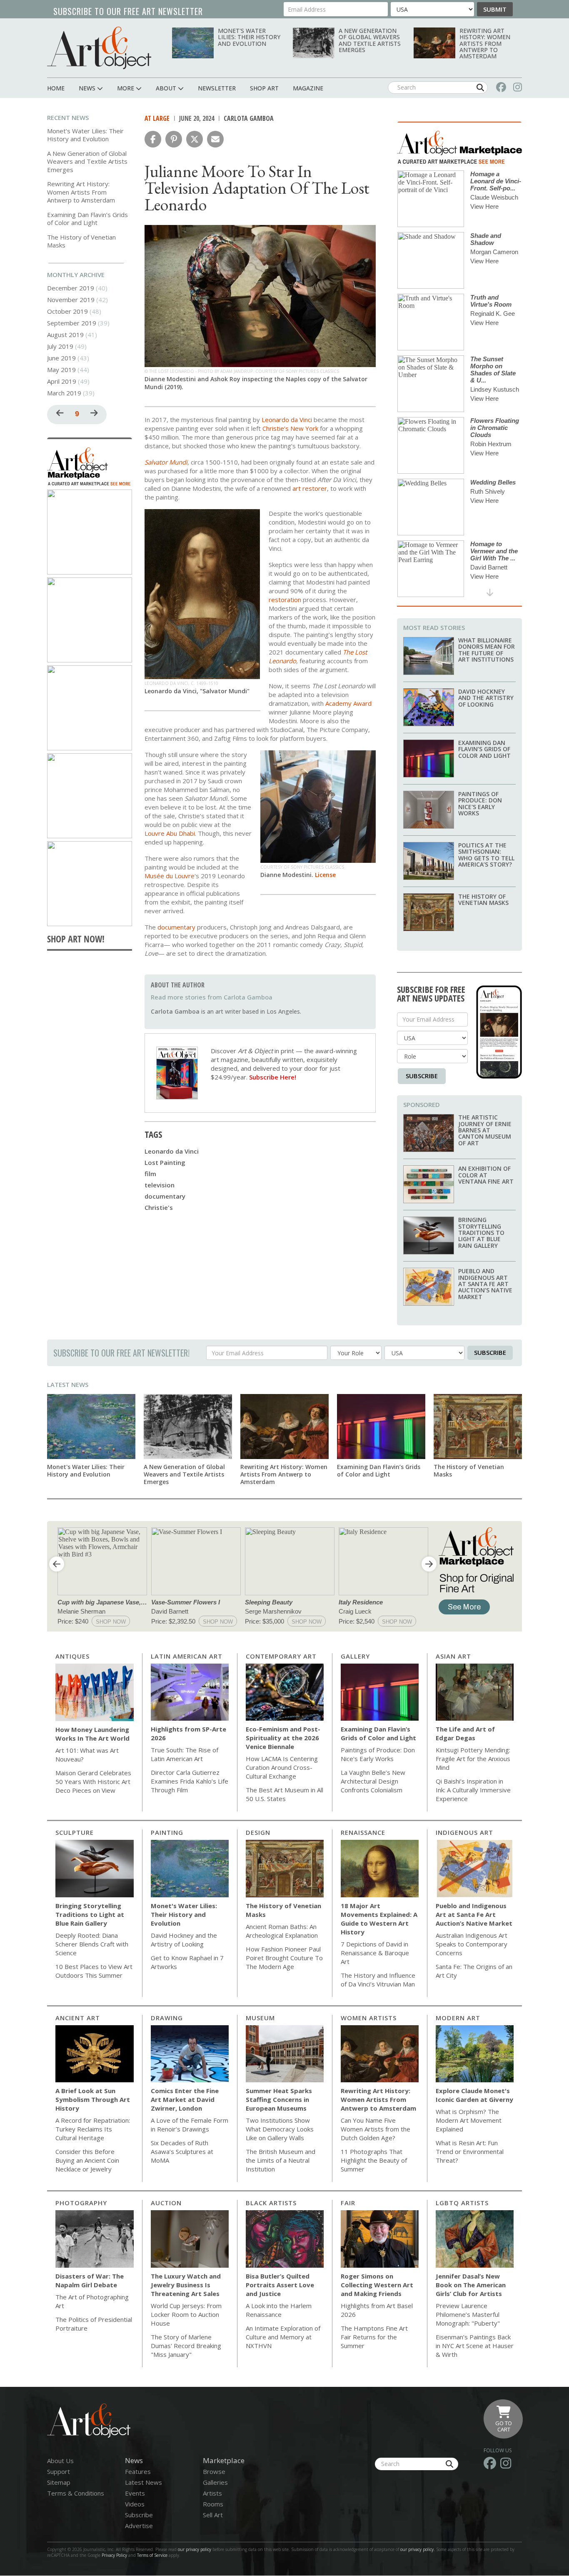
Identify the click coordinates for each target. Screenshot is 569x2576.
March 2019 (64, 393)
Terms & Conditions (76, 2493)
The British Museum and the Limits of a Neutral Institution (281, 2160)
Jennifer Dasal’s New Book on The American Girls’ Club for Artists (471, 2285)
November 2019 (71, 300)
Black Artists (271, 2203)
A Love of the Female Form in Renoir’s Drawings (190, 2125)
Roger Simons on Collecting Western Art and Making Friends (377, 2285)
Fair (348, 2203)
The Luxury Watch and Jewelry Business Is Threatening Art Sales (186, 2285)
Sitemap (59, 2482)
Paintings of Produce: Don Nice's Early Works (480, 803)
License (325, 875)
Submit (495, 9)
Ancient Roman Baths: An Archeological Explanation (282, 1931)
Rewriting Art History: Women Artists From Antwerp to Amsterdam (485, 44)
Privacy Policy (114, 2555)
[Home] (99, 48)
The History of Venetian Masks (81, 241)
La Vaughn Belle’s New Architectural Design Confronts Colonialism (373, 1781)
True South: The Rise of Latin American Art (185, 1754)
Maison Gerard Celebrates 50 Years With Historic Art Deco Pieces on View (93, 1781)
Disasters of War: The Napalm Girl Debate (90, 2280)
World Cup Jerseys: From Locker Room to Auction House (186, 2314)
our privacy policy (195, 2549)
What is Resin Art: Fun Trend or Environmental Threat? (470, 2151)
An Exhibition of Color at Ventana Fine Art (486, 1175)
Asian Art (453, 1656)
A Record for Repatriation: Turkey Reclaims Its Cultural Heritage (93, 2129)
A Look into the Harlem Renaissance (279, 2310)
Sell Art (213, 2515)
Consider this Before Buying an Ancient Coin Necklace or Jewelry (87, 2160)
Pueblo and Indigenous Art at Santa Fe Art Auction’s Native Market (485, 1284)
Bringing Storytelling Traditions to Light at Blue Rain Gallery (481, 1233)
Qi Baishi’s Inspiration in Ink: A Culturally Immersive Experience (473, 1790)
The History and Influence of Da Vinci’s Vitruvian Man (378, 1980)
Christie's (159, 1207)
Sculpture (75, 1832)
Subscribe (422, 1076)
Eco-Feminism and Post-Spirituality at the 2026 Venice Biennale (283, 1738)
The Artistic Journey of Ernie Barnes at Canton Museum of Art (485, 1130)
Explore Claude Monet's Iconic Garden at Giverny (474, 2095)
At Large (157, 118)
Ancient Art (78, 2018)
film (150, 1174)
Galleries (215, 2482)
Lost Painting (165, 1162)
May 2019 (61, 370)
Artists (212, 2493)
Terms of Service (152, 2555)
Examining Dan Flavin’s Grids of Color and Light (87, 219)
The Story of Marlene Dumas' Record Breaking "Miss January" (186, 2346)
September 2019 (72, 323)
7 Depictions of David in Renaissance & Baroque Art (375, 1953)
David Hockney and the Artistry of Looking (486, 698)
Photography (81, 2203)
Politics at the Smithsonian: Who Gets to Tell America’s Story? (486, 855)
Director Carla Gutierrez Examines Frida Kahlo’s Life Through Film (190, 1781)
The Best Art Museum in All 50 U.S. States (284, 1794)
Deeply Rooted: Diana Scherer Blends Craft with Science (92, 1944)
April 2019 (62, 381)
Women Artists (369, 2018)
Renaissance (363, 1832)
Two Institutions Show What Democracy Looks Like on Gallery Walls (280, 2129)
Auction (166, 2203)
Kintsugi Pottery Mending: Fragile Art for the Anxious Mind (473, 1759)
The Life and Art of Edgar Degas (465, 1733)
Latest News (68, 1384)
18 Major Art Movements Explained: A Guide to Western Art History (379, 1919)
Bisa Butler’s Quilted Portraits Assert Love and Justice (280, 2285)
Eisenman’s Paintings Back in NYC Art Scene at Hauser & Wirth (475, 2346)
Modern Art (458, 2018)
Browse (214, 2471)
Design (258, 1832)
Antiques (72, 1656)
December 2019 (71, 288)
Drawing (167, 2018)
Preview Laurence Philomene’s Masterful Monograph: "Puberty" (468, 2314)
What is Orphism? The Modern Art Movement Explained (469, 2120)
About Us (60, 2461)
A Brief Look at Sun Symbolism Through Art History (93, 2099)
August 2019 (65, 335)
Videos (135, 2504)
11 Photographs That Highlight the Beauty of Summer (374, 2160)
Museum (260, 2018)
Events (135, 2493)
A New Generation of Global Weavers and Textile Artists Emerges (370, 40)
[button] (153, 139)
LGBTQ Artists (462, 2203)
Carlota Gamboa (249, 118)
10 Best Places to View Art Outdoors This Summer (94, 1971)
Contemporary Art (281, 1656)
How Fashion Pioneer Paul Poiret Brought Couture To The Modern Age (284, 1958)
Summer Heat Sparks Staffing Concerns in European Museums (279, 2099)
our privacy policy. (418, 2549)
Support (59, 2471)
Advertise (139, 2526)
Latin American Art (187, 1656)
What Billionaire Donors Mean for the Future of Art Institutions (487, 650)
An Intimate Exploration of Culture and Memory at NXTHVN (283, 2337)
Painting (167, 1832)
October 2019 (67, 311)
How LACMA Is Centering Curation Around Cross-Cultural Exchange (282, 1767)
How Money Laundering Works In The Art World (92, 1734)
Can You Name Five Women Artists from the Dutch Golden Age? (376, 2129)
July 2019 (60, 346)
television (160, 1185)
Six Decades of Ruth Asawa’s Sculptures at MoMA (182, 2151)
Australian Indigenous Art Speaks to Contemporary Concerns (472, 1944)
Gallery (355, 1656)
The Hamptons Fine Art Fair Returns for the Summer (374, 2337)
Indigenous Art (464, 1832)
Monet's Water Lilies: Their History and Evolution (249, 37)
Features (138, 2471)
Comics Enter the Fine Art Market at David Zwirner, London (185, 2099)
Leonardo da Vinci (172, 1151)
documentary (165, 1196)
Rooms (213, 2504)
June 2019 (61, 358)
